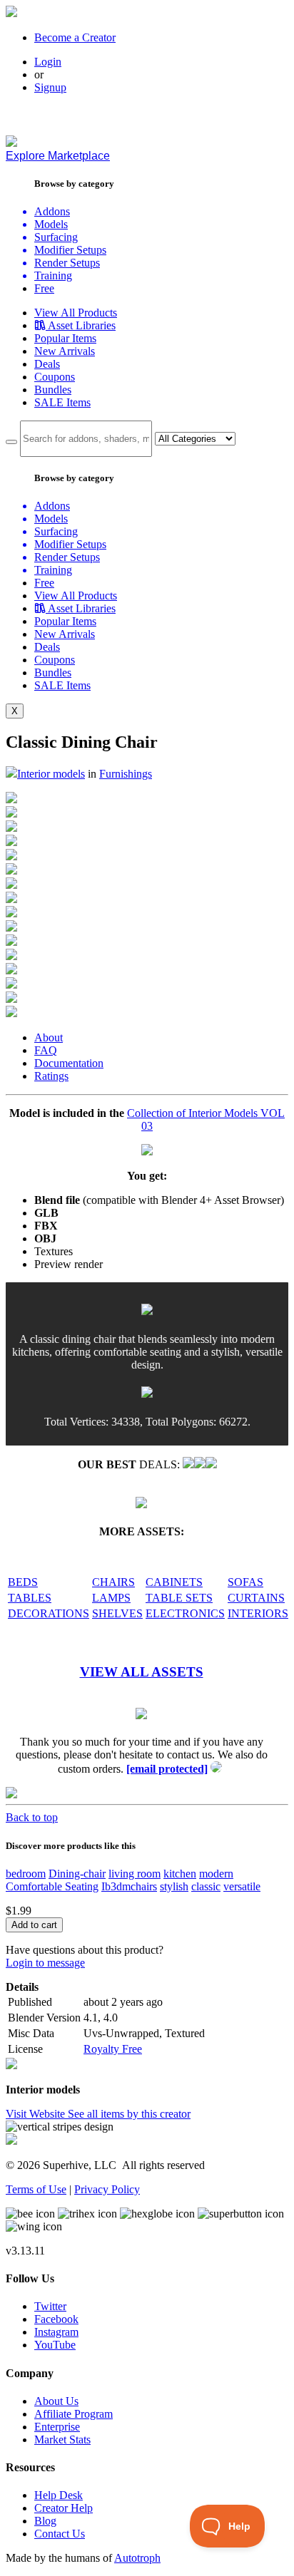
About (49, 1037)
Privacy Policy (107, 2189)
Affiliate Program (73, 2414)
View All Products (76, 313)
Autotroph (137, 2558)
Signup (50, 87)
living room (135, 1874)
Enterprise (57, 2427)
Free (44, 288)
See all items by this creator (129, 2114)
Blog (45, 2521)
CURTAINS (256, 1598)
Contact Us (60, 2534)
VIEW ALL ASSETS (142, 1672)
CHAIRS (113, 1582)
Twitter (50, 2306)
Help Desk (59, 2495)
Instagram (56, 2332)
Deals (47, 364)
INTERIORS (258, 1613)
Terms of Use (36, 2189)
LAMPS (111, 1598)
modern (216, 1874)
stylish (174, 1886)
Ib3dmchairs (129, 1886)
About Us (56, 2401)
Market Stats (62, 2440)
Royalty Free (113, 2049)
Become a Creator (75, 37)
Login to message (45, 1963)
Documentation (69, 1063)
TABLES (30, 1598)
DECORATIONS (49, 1613)
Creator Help (64, 2508)
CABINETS (174, 1582)
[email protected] (167, 1769)
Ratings (51, 1076)
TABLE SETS (179, 1598)
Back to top (32, 1817)
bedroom (26, 1874)
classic (206, 1886)
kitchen (180, 1874)
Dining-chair (77, 1874)
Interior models (51, 774)
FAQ (46, 1050)
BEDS (23, 1582)
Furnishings (126, 774)
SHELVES (117, 1613)
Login (48, 62)
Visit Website (37, 2114)
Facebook (56, 2319)
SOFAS (245, 1582)
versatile (242, 1886)
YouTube (55, 2345)
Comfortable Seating (52, 1886)
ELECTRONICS (185, 1613)
